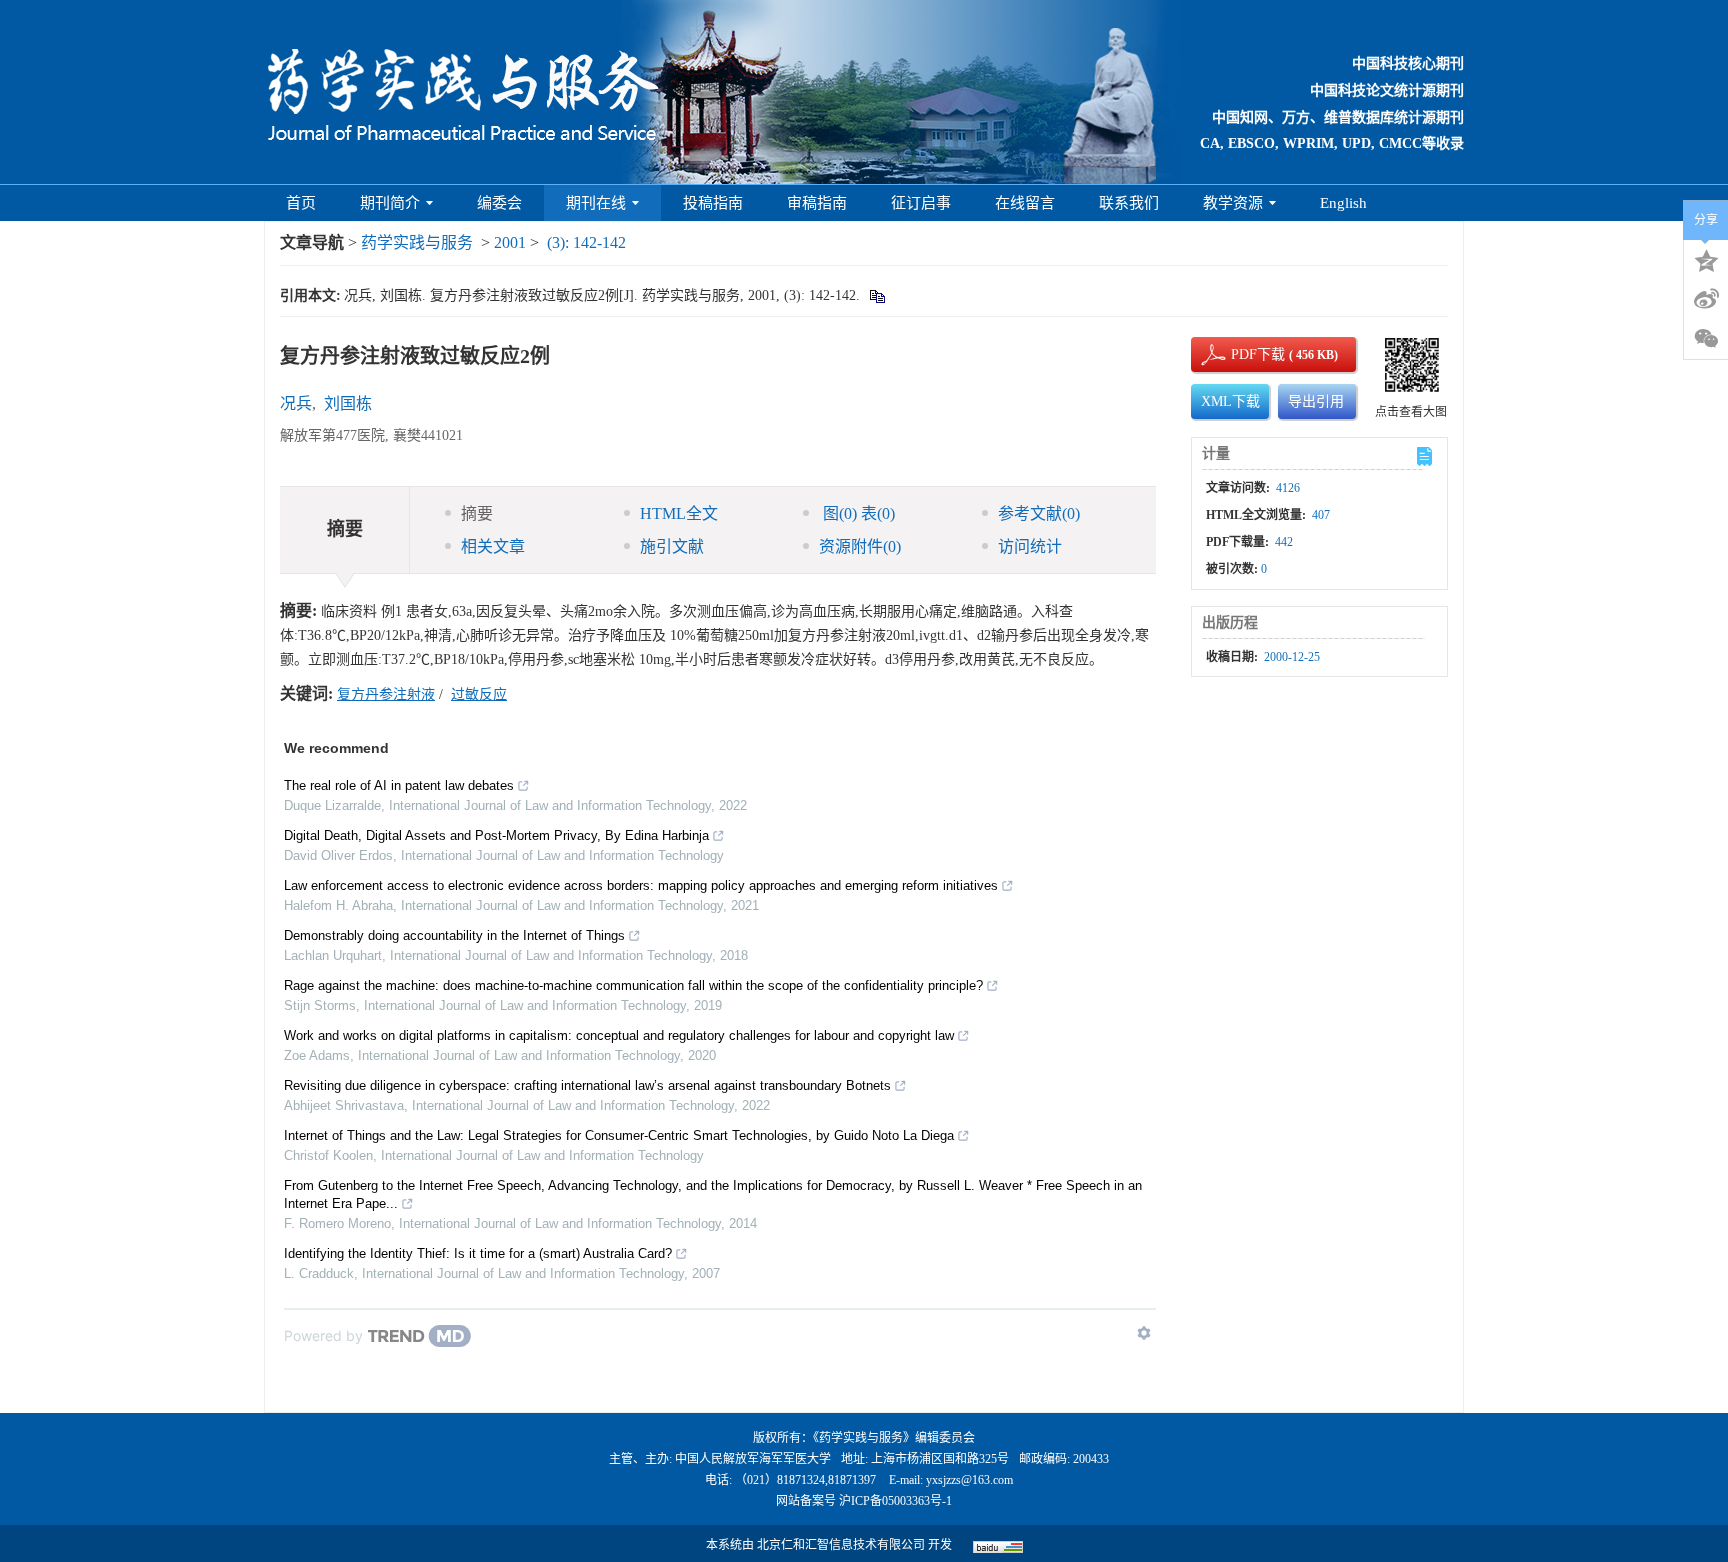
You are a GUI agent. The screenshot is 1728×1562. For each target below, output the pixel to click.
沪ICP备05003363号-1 (895, 1501)
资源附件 (860, 546)
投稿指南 (713, 203)
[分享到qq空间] (1706, 259)
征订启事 (921, 203)
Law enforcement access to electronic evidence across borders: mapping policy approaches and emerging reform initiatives (641, 885)
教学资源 (1233, 203)
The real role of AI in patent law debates (399, 785)
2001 (510, 242)
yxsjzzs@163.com (969, 1480)
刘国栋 (348, 403)
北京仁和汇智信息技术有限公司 (841, 1545)
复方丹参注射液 (386, 694)
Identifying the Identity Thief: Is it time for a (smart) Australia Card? (478, 1253)
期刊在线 (596, 203)
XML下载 (1230, 401)
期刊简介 (390, 203)
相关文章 (493, 546)
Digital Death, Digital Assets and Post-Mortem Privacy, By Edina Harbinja (496, 835)
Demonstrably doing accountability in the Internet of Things (454, 935)
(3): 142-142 (586, 242)
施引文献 (672, 546)
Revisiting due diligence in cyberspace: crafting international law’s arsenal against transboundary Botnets (587, 1085)
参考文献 (1039, 513)
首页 (301, 203)
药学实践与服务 (417, 242)
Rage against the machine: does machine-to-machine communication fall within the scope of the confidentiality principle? (633, 985)
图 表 (857, 513)
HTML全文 (679, 513)
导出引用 (1316, 401)
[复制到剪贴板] (876, 295)
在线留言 (1025, 203)
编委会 (499, 203)
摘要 (477, 513)
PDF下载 (1241, 354)
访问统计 (1030, 546)
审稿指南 (817, 203)
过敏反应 (479, 694)
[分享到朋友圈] (1706, 339)
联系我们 (1129, 203)
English (1343, 203)
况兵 (296, 403)
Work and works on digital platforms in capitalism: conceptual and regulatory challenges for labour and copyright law (619, 1035)
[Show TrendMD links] (1144, 1333)
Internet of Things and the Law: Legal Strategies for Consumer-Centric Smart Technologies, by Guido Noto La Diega (619, 1135)
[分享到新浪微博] (1706, 299)
